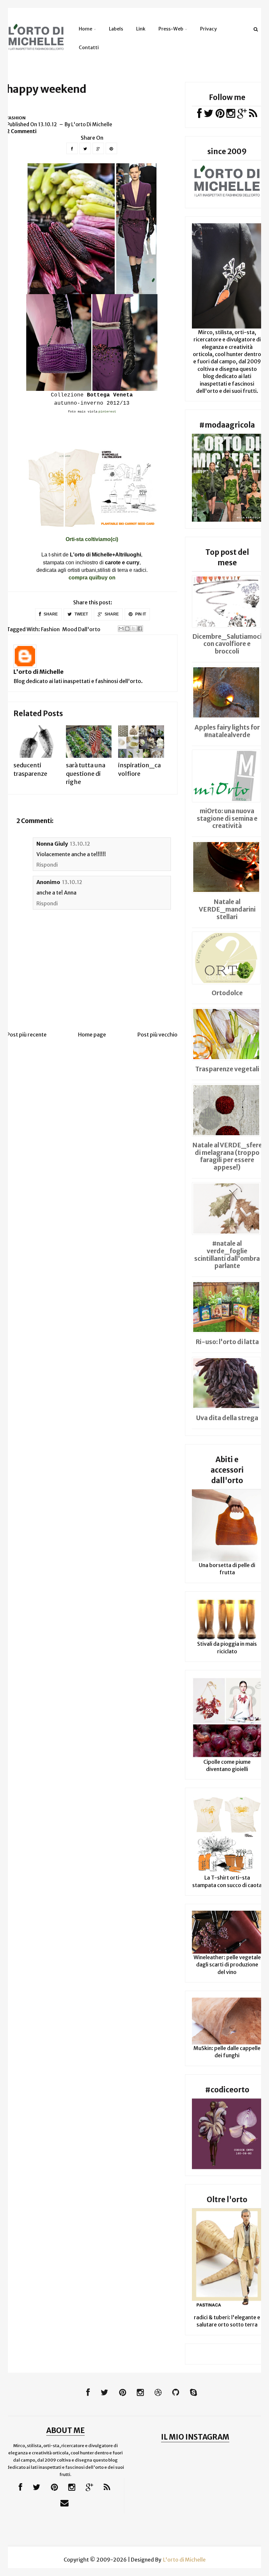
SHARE (50, 614)
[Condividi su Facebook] (140, 629)
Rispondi (47, 865)
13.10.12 (80, 844)
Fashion (16, 118)
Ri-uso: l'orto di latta (227, 1342)
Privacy (208, 29)
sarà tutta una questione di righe (86, 773)
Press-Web (171, 29)
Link (141, 29)
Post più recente (27, 1035)
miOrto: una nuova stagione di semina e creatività (227, 818)
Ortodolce (227, 993)
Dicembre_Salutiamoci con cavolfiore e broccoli (227, 644)
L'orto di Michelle (39, 672)
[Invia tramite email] (121, 629)
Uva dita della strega (227, 1418)
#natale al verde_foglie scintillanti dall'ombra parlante (227, 1255)
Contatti (89, 48)
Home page (92, 1035)
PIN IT (140, 614)
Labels (116, 29)
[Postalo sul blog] (127, 629)
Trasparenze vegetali (227, 1069)
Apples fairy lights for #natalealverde (227, 731)
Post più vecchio (157, 1035)
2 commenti (22, 131)
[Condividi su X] (134, 629)
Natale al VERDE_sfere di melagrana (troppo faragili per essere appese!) (227, 1156)
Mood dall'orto (81, 629)
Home (85, 29)
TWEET (81, 614)
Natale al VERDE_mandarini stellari (227, 909)
